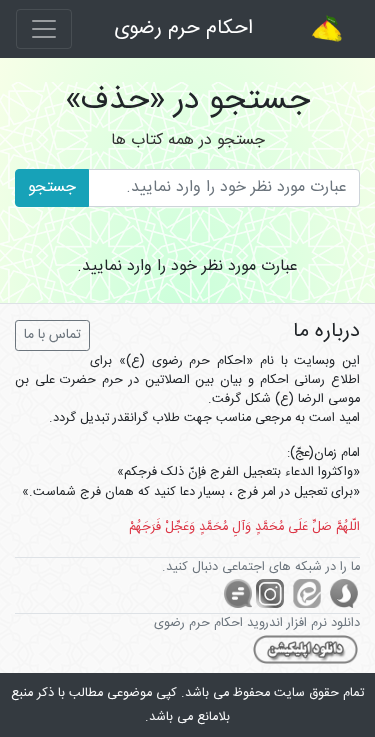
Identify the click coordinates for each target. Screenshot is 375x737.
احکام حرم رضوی (183, 28)
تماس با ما (52, 335)
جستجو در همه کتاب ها (188, 140)
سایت (289, 693)
